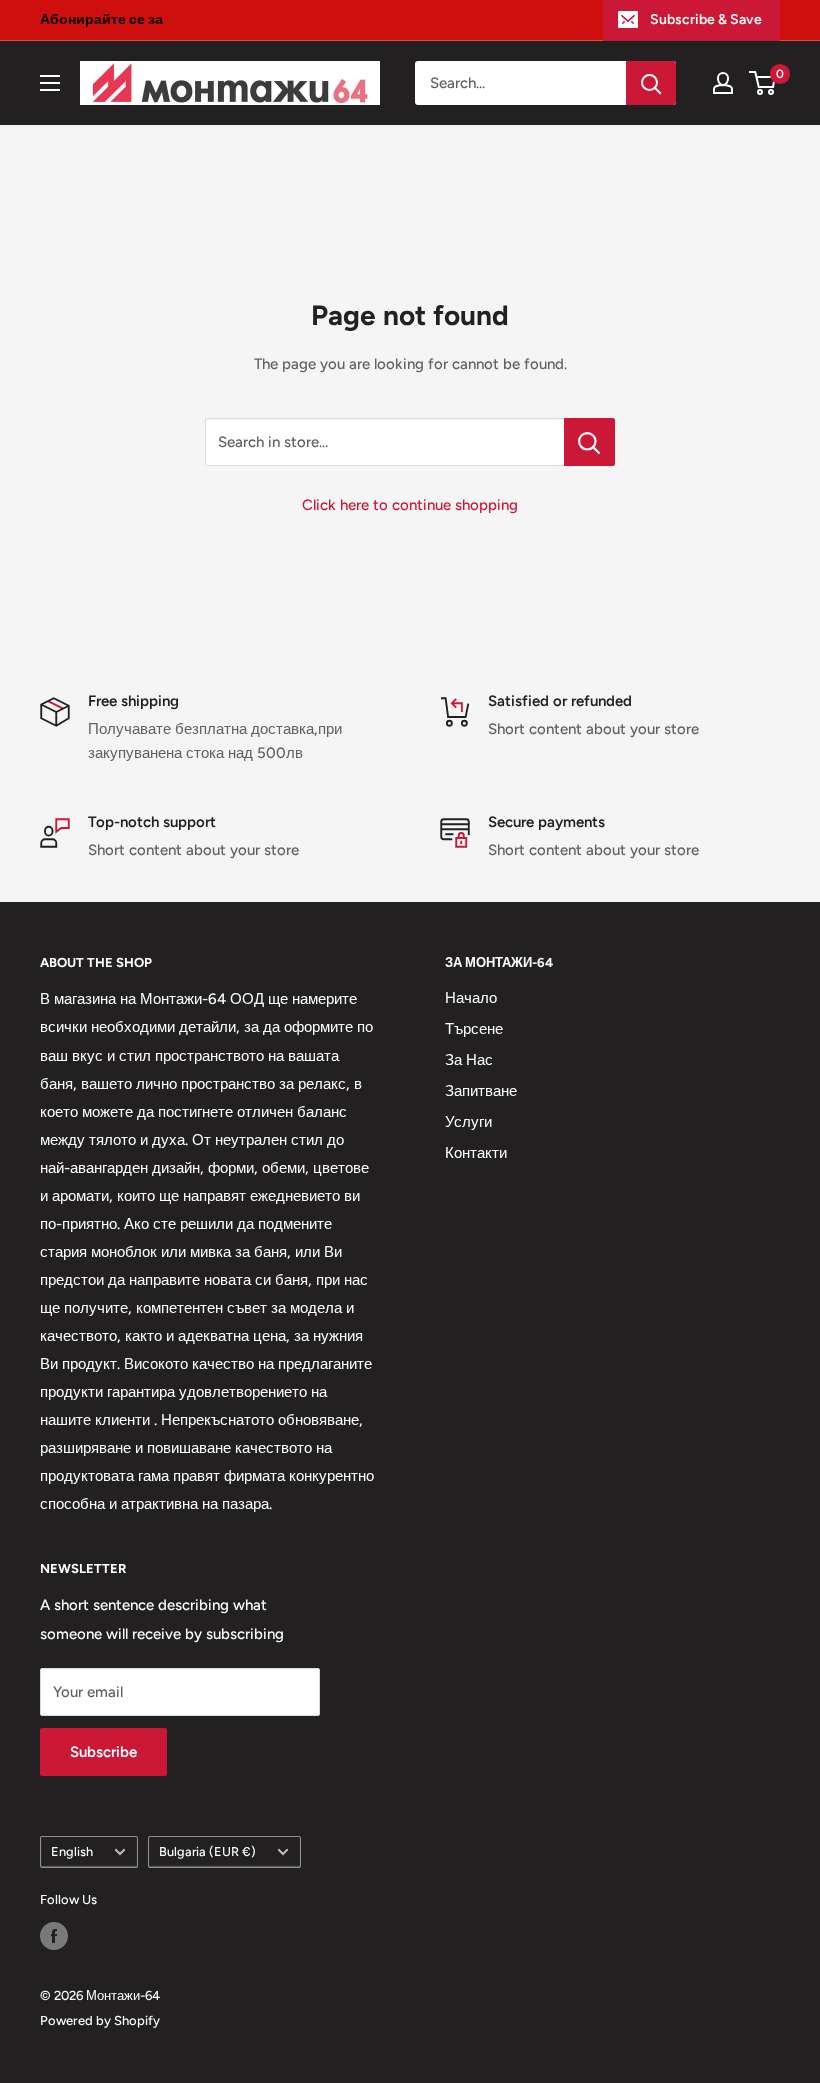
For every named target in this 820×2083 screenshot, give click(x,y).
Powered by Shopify (100, 2020)
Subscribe (103, 1752)
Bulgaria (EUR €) (207, 1851)
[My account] (723, 83)
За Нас (469, 1060)
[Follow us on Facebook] (54, 1936)
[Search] (651, 83)
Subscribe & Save (706, 19)
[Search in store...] (589, 442)
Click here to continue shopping (410, 505)
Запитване (481, 1091)
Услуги (468, 1122)
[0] (763, 83)
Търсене (474, 1029)
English (72, 1851)
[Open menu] (50, 83)
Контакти (476, 1153)
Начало (471, 998)
